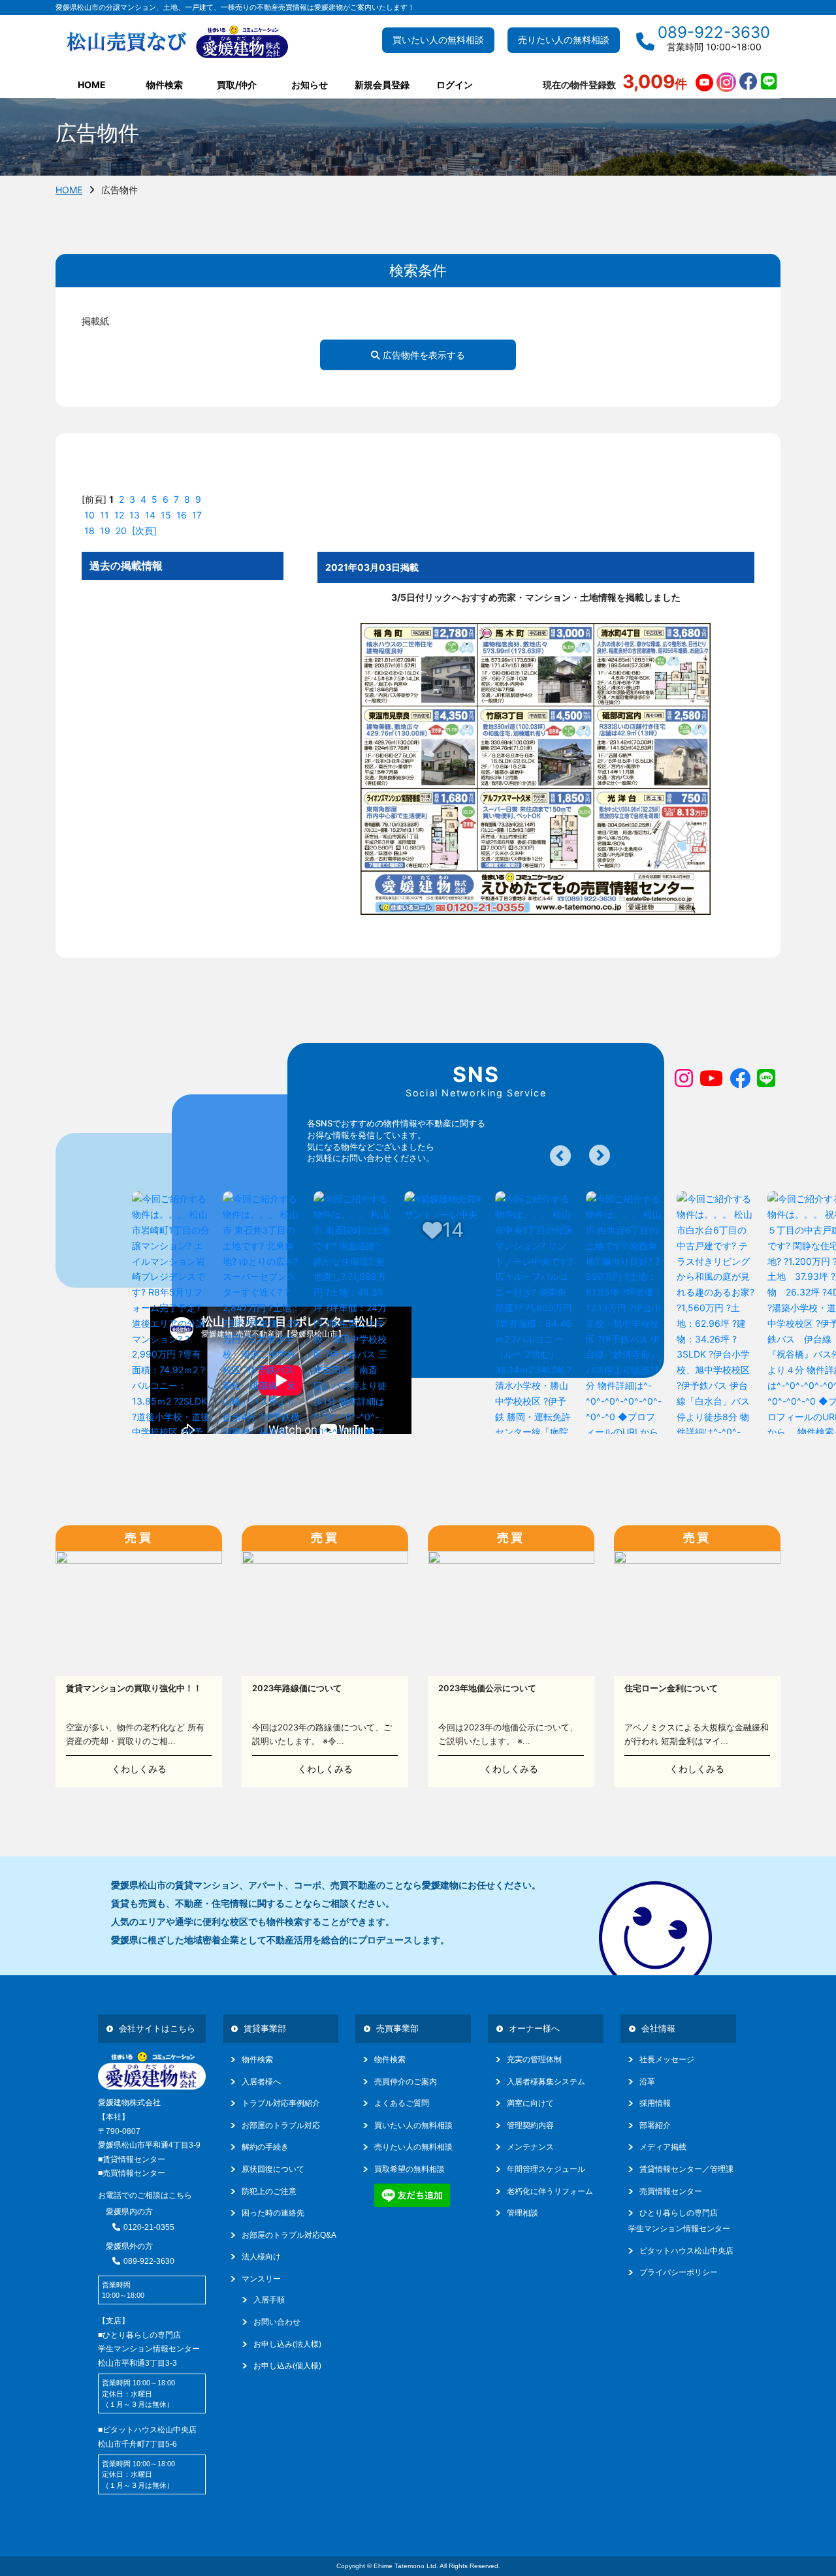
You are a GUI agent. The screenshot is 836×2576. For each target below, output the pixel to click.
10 (89, 515)
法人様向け (261, 2257)
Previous (560, 1156)
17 (197, 515)
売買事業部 (397, 2028)
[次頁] (144, 531)
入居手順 (269, 2300)
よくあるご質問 (402, 2103)
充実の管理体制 (534, 2059)
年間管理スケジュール (546, 2169)
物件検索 (257, 2059)
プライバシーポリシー (679, 2272)
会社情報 (658, 2028)
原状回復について (273, 2169)
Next (600, 1155)
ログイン (455, 85)
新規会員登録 (382, 85)
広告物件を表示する (423, 355)
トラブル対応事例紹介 (281, 2103)
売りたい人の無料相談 (564, 40)
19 (105, 531)
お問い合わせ (277, 2322)
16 (182, 515)
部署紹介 (655, 2125)
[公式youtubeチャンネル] (704, 83)
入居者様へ (261, 2082)
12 (119, 515)
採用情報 (655, 2103)
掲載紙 (95, 321)
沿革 (647, 2082)
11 (104, 515)
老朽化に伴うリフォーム (550, 2191)
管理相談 (522, 2213)
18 (89, 531)
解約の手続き (265, 2147)
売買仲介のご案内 (406, 2082)
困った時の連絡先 (273, 2213)
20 (121, 531)
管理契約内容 (530, 2125)
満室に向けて (530, 2103)
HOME (92, 85)
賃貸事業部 (265, 2028)
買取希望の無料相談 (410, 2169)
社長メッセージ (667, 2059)
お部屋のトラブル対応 (281, 2125)
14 (150, 515)
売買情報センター (671, 2191)
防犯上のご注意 (269, 2191)
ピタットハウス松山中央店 (686, 2251)
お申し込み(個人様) (287, 2366)
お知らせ (310, 85)
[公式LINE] (769, 83)
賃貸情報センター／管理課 (686, 2169)
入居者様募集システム (546, 2082)
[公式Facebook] (748, 83)
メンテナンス (530, 2147)
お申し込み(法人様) (287, 2344)
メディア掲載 (663, 2147)
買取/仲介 (237, 85)
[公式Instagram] (726, 83)
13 (135, 515)
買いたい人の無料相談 (438, 40)
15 (166, 515)
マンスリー (261, 2279)
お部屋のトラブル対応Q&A (289, 2235)
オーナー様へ (534, 2028)
